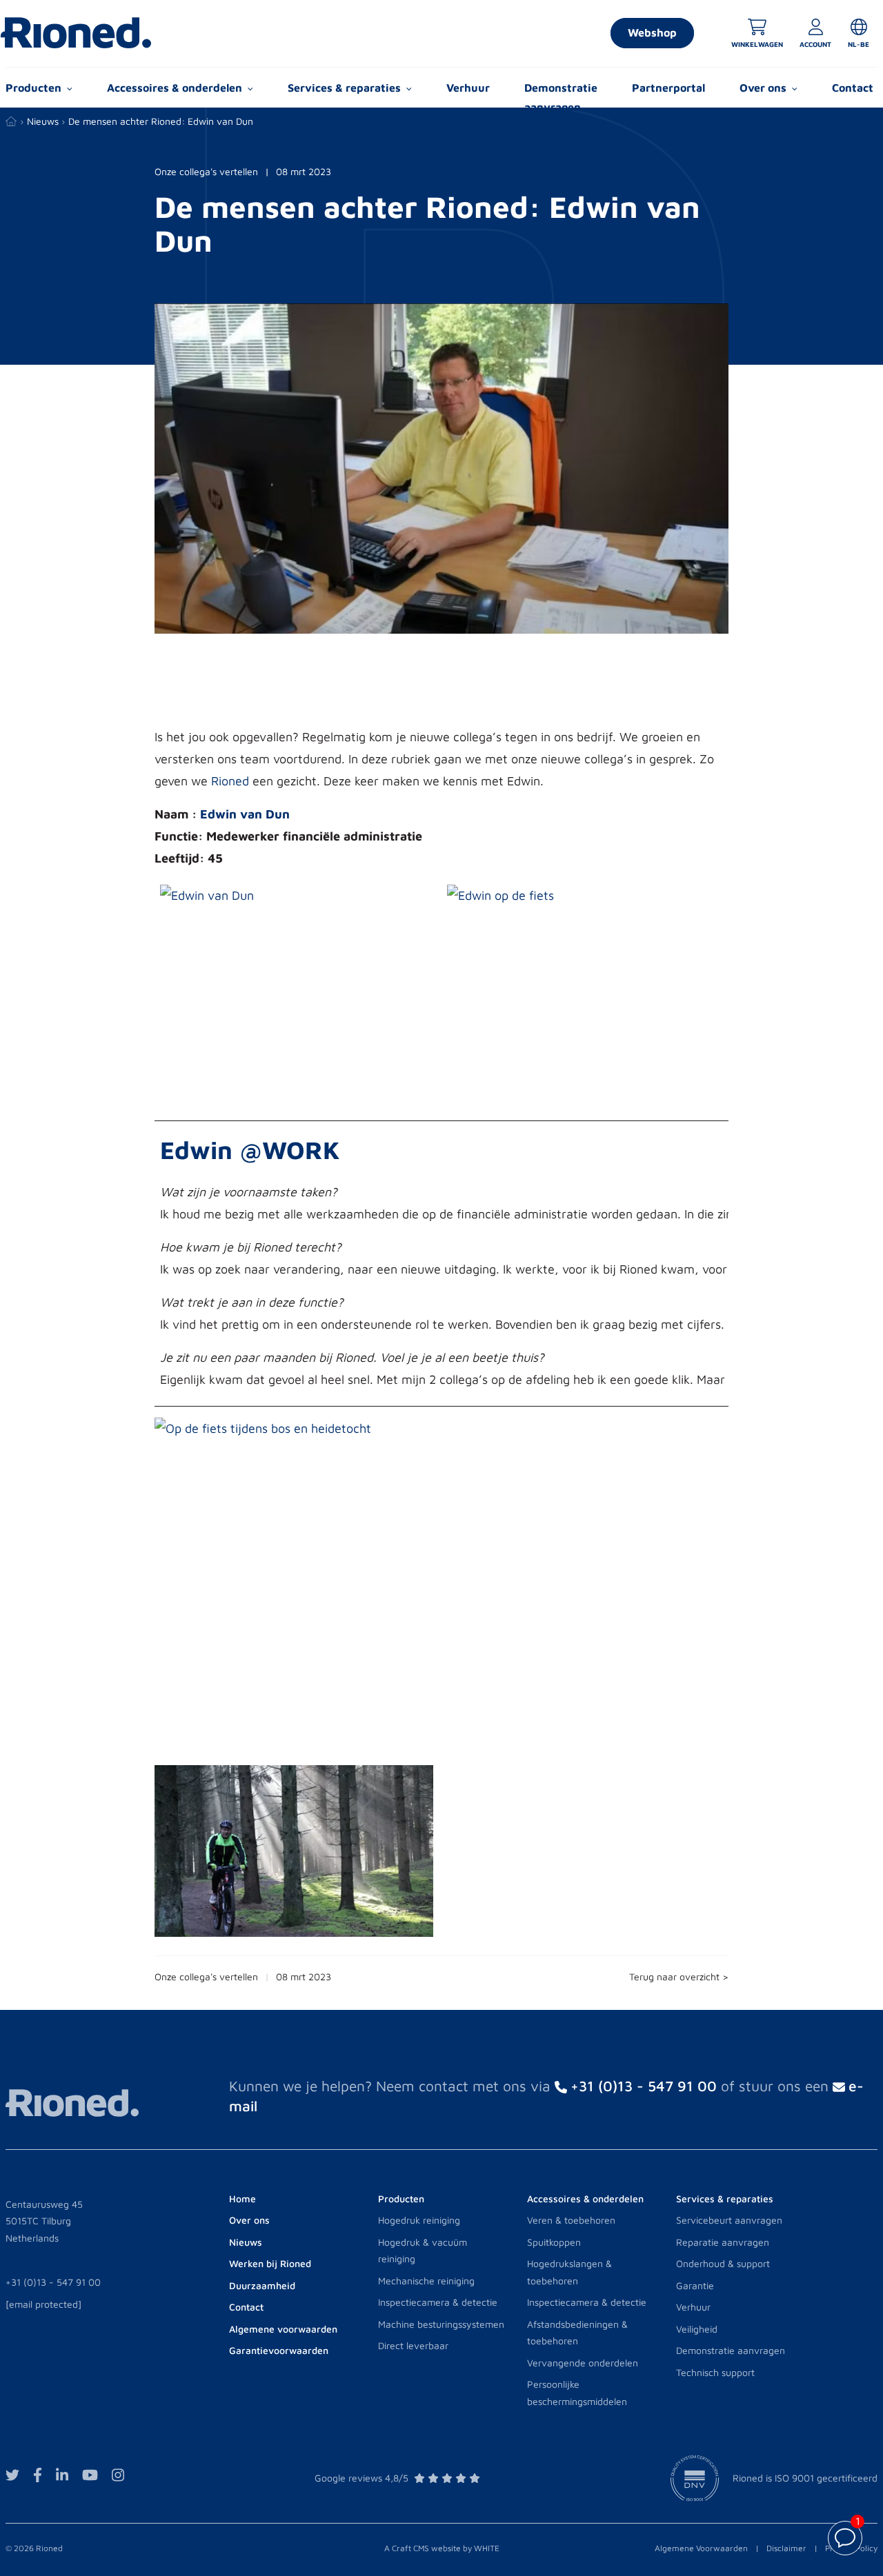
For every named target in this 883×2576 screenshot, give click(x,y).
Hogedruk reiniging (419, 2220)
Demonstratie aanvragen (561, 97)
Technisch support (715, 2372)
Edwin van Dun (245, 814)
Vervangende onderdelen (583, 2363)
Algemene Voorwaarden (701, 2548)
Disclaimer (786, 2548)
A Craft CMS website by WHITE (442, 2548)
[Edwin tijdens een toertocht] (393, 1428)
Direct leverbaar (413, 2345)
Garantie (695, 2285)
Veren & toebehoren (571, 2220)
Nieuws (43, 121)
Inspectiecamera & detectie (438, 2302)
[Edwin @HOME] (563, 895)
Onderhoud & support (723, 2263)
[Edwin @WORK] (276, 895)
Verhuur (468, 88)
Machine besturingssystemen (441, 2324)
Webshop (652, 32)
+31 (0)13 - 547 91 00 (53, 2282)
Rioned (230, 781)
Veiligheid (697, 2329)
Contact (853, 88)
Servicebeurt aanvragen (729, 2220)
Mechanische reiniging (426, 2281)
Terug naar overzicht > (679, 1976)
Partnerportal (668, 88)
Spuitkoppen (554, 2242)
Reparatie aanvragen (723, 2242)
